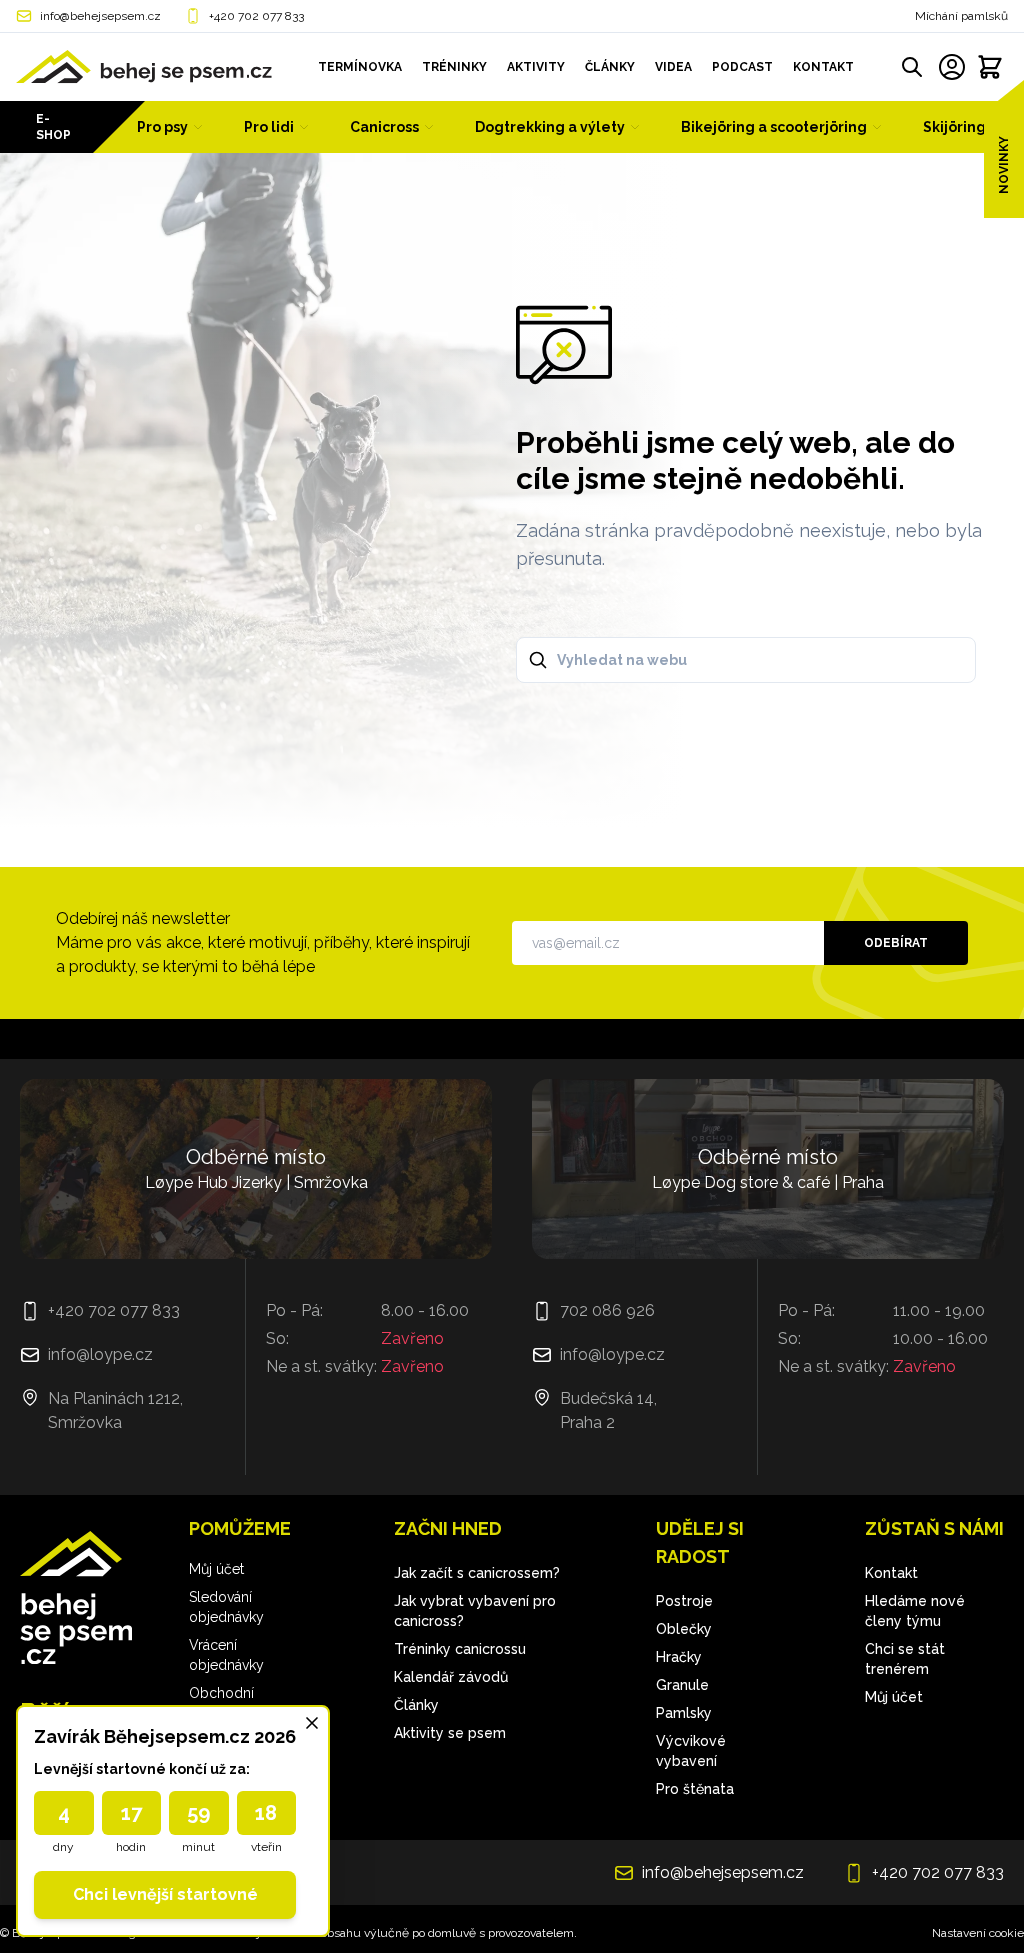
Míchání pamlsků (961, 16)
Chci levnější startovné (165, 1894)
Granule (682, 1685)
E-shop (53, 127)
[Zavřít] (312, 1723)
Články (416, 1705)
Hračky (679, 1657)
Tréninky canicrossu (460, 1649)
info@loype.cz (100, 1354)
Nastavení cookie (978, 1933)
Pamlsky (684, 1713)
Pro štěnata (695, 1789)
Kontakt (891, 1573)
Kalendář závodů (451, 1677)
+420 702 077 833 (256, 16)
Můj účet (216, 1569)
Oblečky (684, 1629)
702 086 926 (607, 1310)
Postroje (684, 1601)
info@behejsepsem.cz (100, 16)
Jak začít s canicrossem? (477, 1573)
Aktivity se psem (450, 1733)
